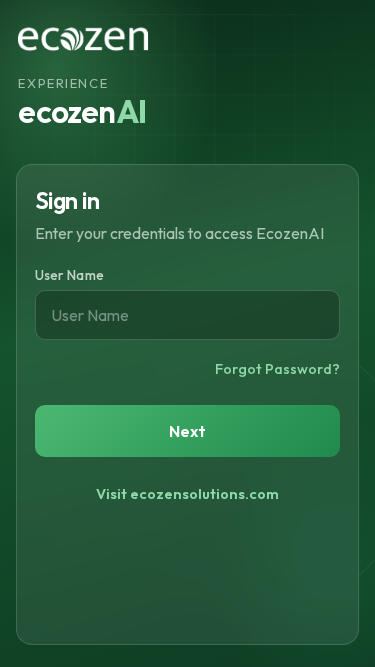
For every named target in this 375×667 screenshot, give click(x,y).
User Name (69, 275)
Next (188, 431)
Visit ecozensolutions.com (187, 494)
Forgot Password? (277, 369)
